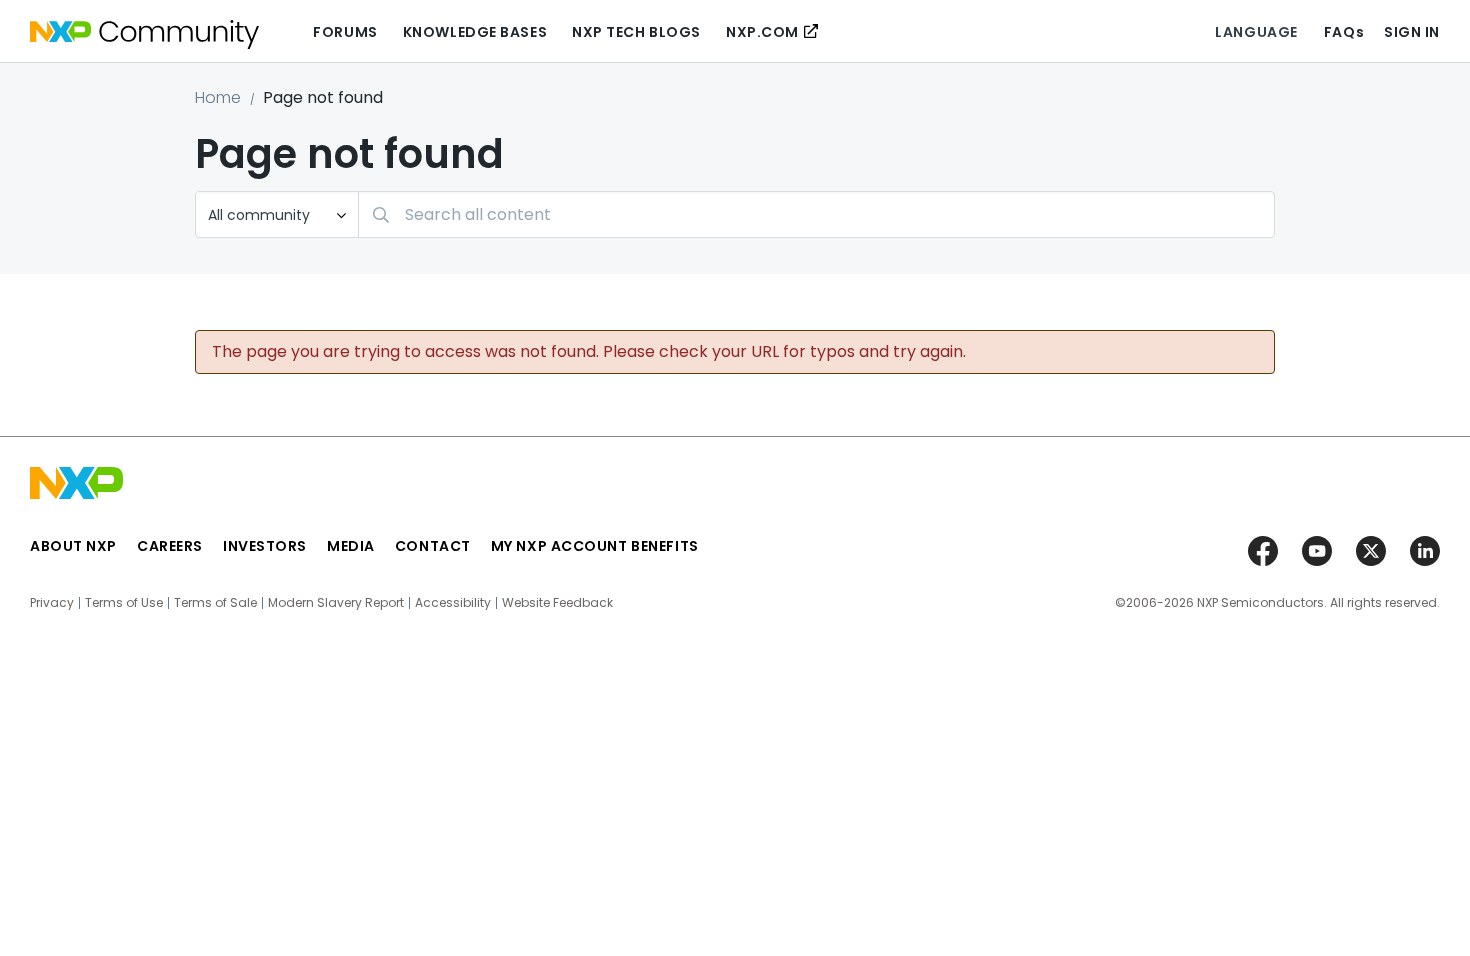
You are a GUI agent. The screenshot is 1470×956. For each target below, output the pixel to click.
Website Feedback (557, 603)
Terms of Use (124, 603)
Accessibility (453, 603)
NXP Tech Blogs (636, 32)
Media (351, 546)
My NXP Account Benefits (595, 546)
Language (1256, 32)
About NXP (73, 546)
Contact (433, 546)
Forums (345, 32)
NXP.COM (762, 32)
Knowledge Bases (475, 32)
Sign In (1412, 32)
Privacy (52, 603)
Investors (265, 546)
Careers (170, 546)
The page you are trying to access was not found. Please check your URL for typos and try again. (589, 352)
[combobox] (816, 214)
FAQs (1344, 32)
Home (218, 97)
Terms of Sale (215, 603)
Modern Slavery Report (336, 603)
